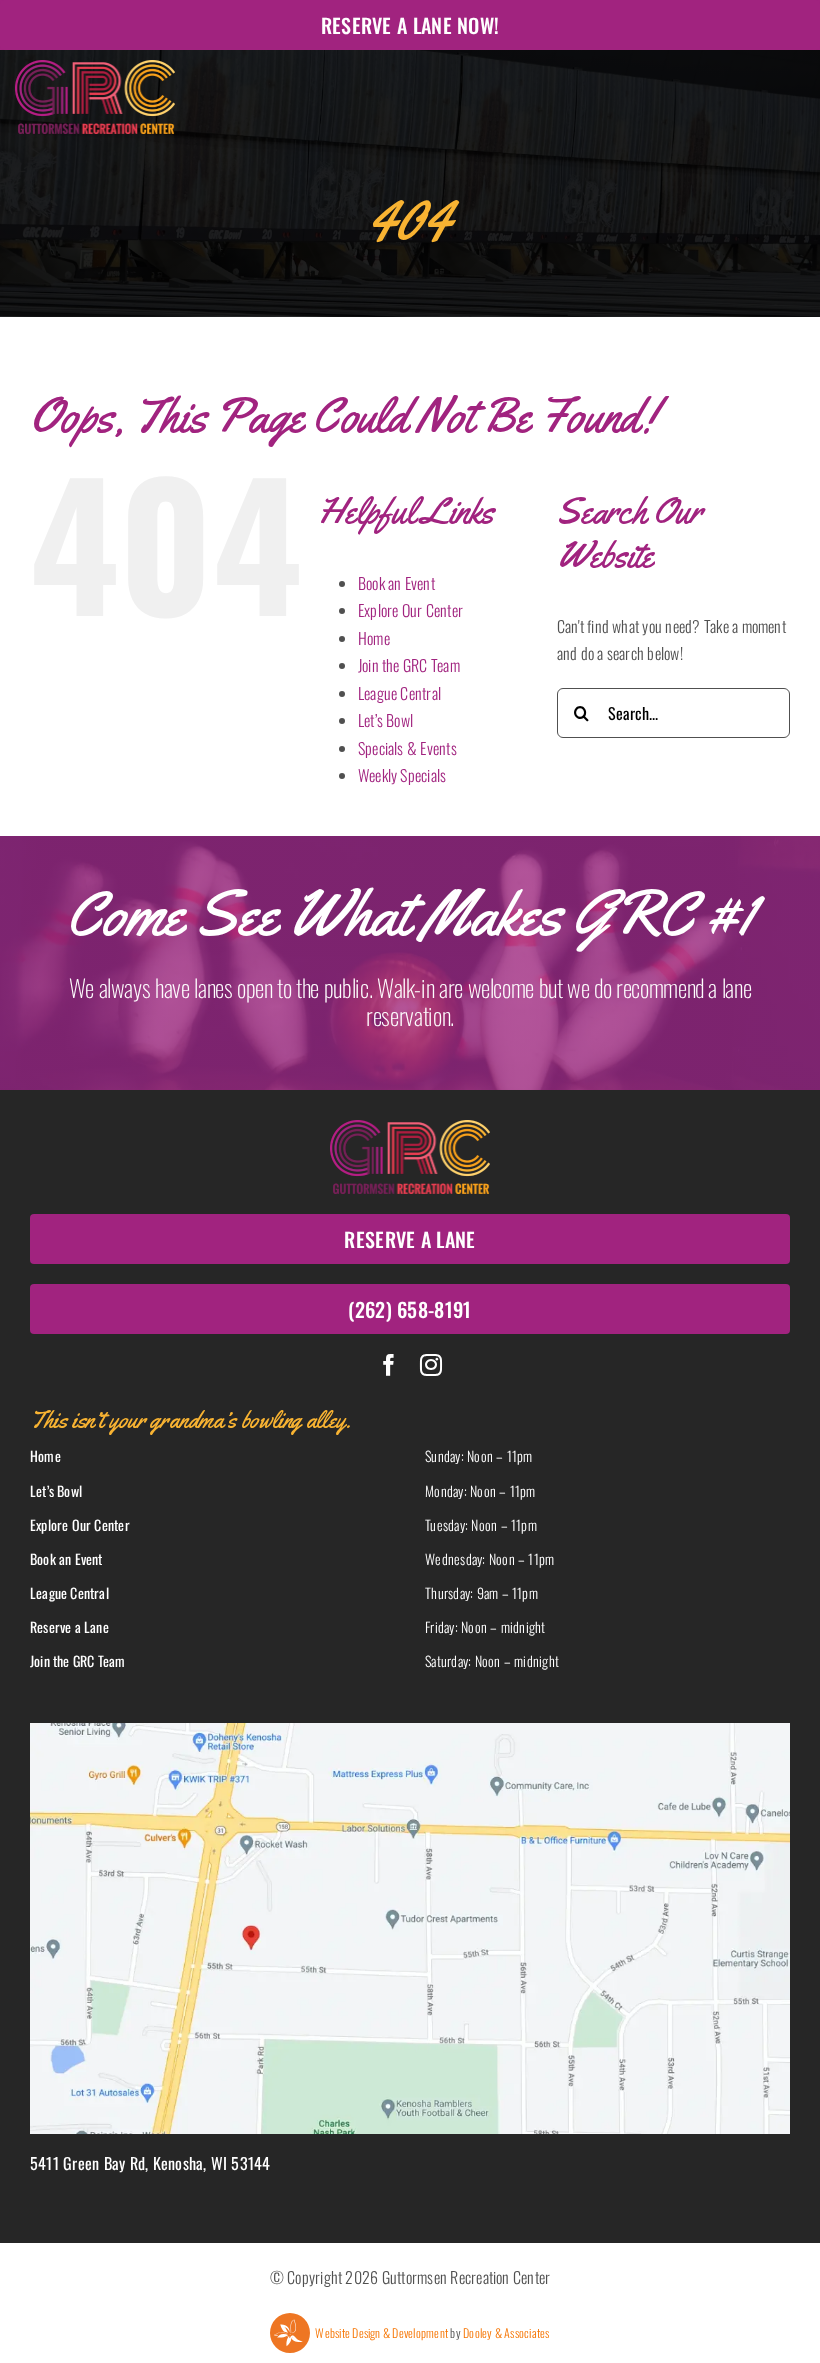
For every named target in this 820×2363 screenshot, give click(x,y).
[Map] (410, 1731)
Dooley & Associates (506, 2332)
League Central (399, 693)
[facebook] (389, 1365)
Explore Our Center (410, 610)
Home (374, 638)
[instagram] (431, 1365)
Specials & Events (407, 748)
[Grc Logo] (95, 68)
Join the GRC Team (409, 665)
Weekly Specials (402, 775)
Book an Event (396, 583)
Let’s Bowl (385, 720)
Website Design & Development (381, 2332)
